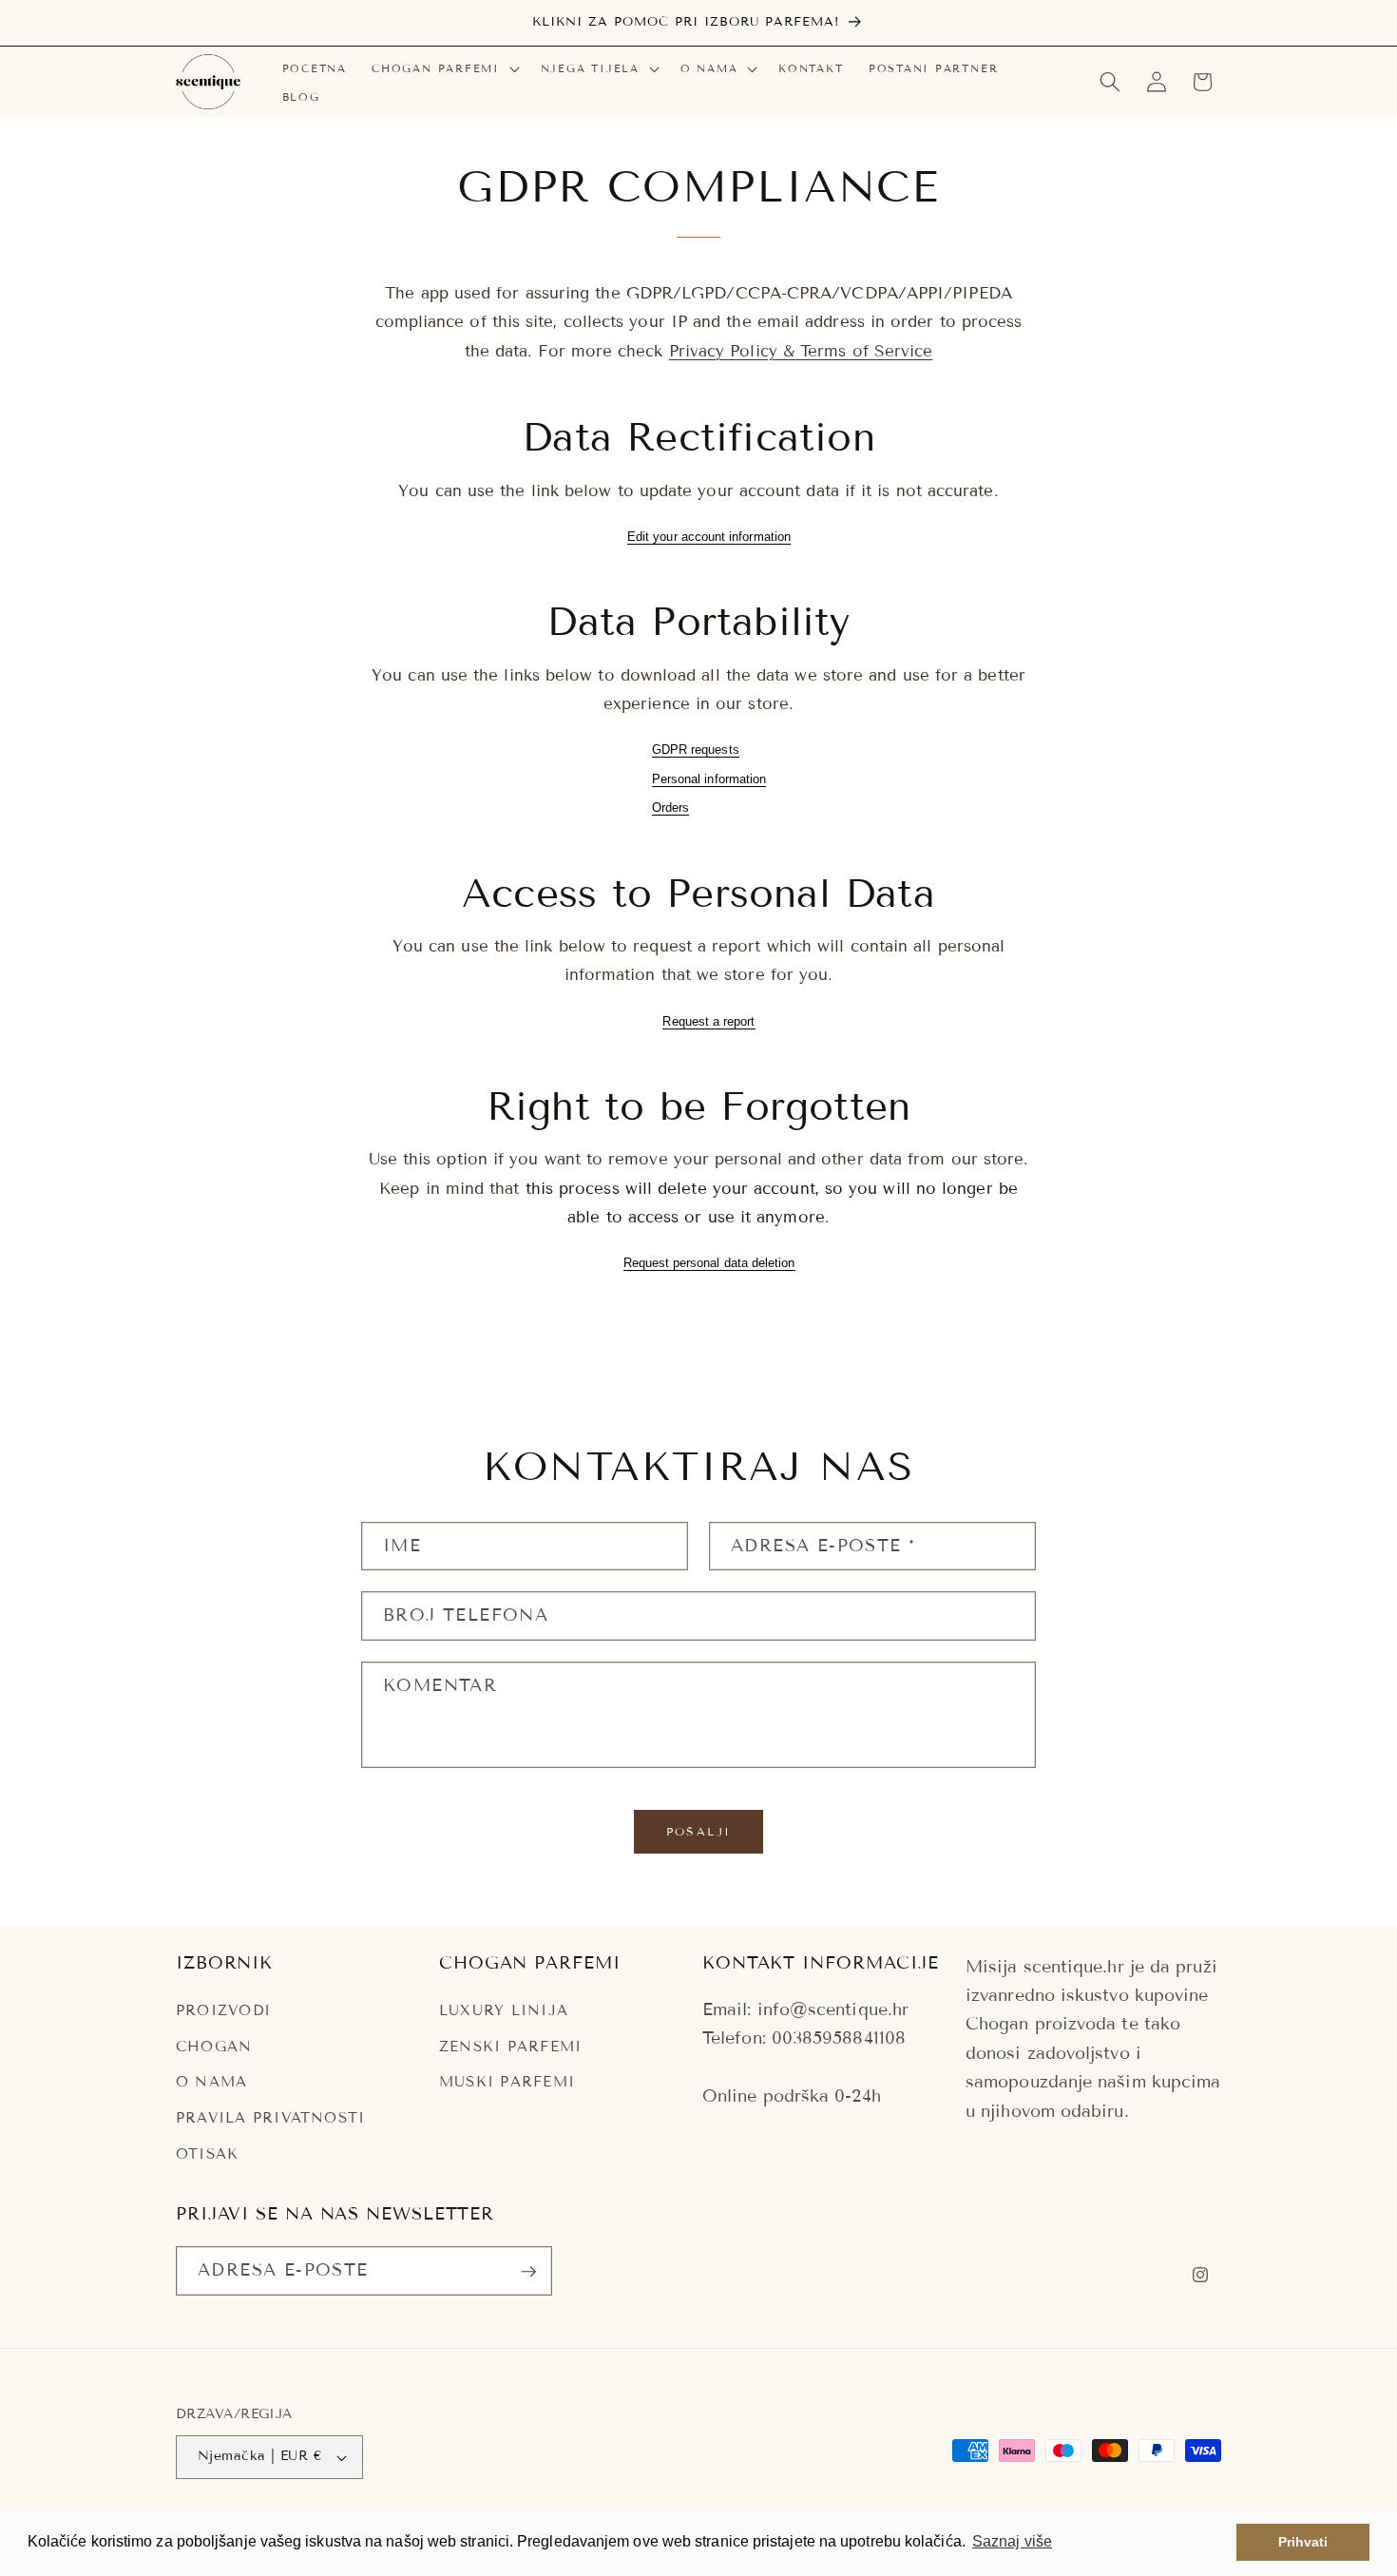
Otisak (207, 2154)
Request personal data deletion (709, 1264)
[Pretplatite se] (528, 2272)
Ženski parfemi (510, 2047)
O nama (211, 2083)
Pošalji (699, 1831)
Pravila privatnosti (270, 2118)
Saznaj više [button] (1012, 2541)
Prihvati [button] (1303, 2542)
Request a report (708, 1021)
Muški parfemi (507, 2083)
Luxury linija (504, 2011)
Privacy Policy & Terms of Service (801, 351)
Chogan (214, 2047)
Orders (670, 807)
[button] (444, 68)
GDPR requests (696, 750)
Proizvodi (223, 2011)
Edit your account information (709, 537)
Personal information (709, 779)
